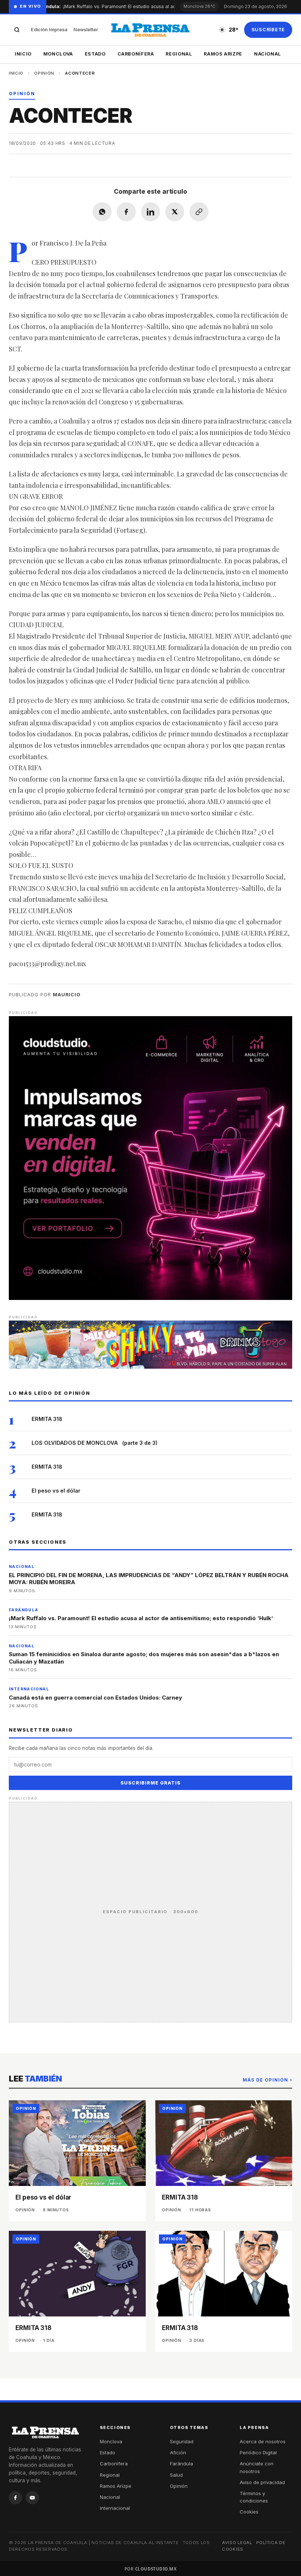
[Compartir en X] (175, 212)
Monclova (58, 54)
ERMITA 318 (47, 1419)
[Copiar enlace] (199, 212)
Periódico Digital (258, 2452)
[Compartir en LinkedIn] (150, 212)
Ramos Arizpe (223, 54)
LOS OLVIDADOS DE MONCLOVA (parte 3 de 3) (95, 1443)
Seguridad (182, 2441)
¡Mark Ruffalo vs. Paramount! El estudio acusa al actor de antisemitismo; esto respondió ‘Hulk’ (154, 6)
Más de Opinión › (267, 2080)
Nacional (268, 54)
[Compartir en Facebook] (126, 212)
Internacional (115, 2508)
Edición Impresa (49, 30)
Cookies (249, 2512)
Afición (178, 2452)
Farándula (182, 2464)
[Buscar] (17, 30)
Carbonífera (136, 54)
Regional (179, 54)
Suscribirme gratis (150, 1783)
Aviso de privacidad (262, 2482)
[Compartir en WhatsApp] (102, 212)
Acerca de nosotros (263, 2441)
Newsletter (86, 30)
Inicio (23, 54)
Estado (95, 54)
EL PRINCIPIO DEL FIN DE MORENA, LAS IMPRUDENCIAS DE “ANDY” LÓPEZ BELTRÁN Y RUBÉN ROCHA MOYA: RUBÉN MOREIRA (149, 1579)
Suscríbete (268, 30)
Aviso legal (237, 2543)
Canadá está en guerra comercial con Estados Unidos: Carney (95, 1698)
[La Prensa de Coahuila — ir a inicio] (150, 30)
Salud (176, 2475)
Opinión (44, 73)
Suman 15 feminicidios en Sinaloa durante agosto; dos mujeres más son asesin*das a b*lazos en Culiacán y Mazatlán (144, 1658)
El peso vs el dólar (56, 1491)
